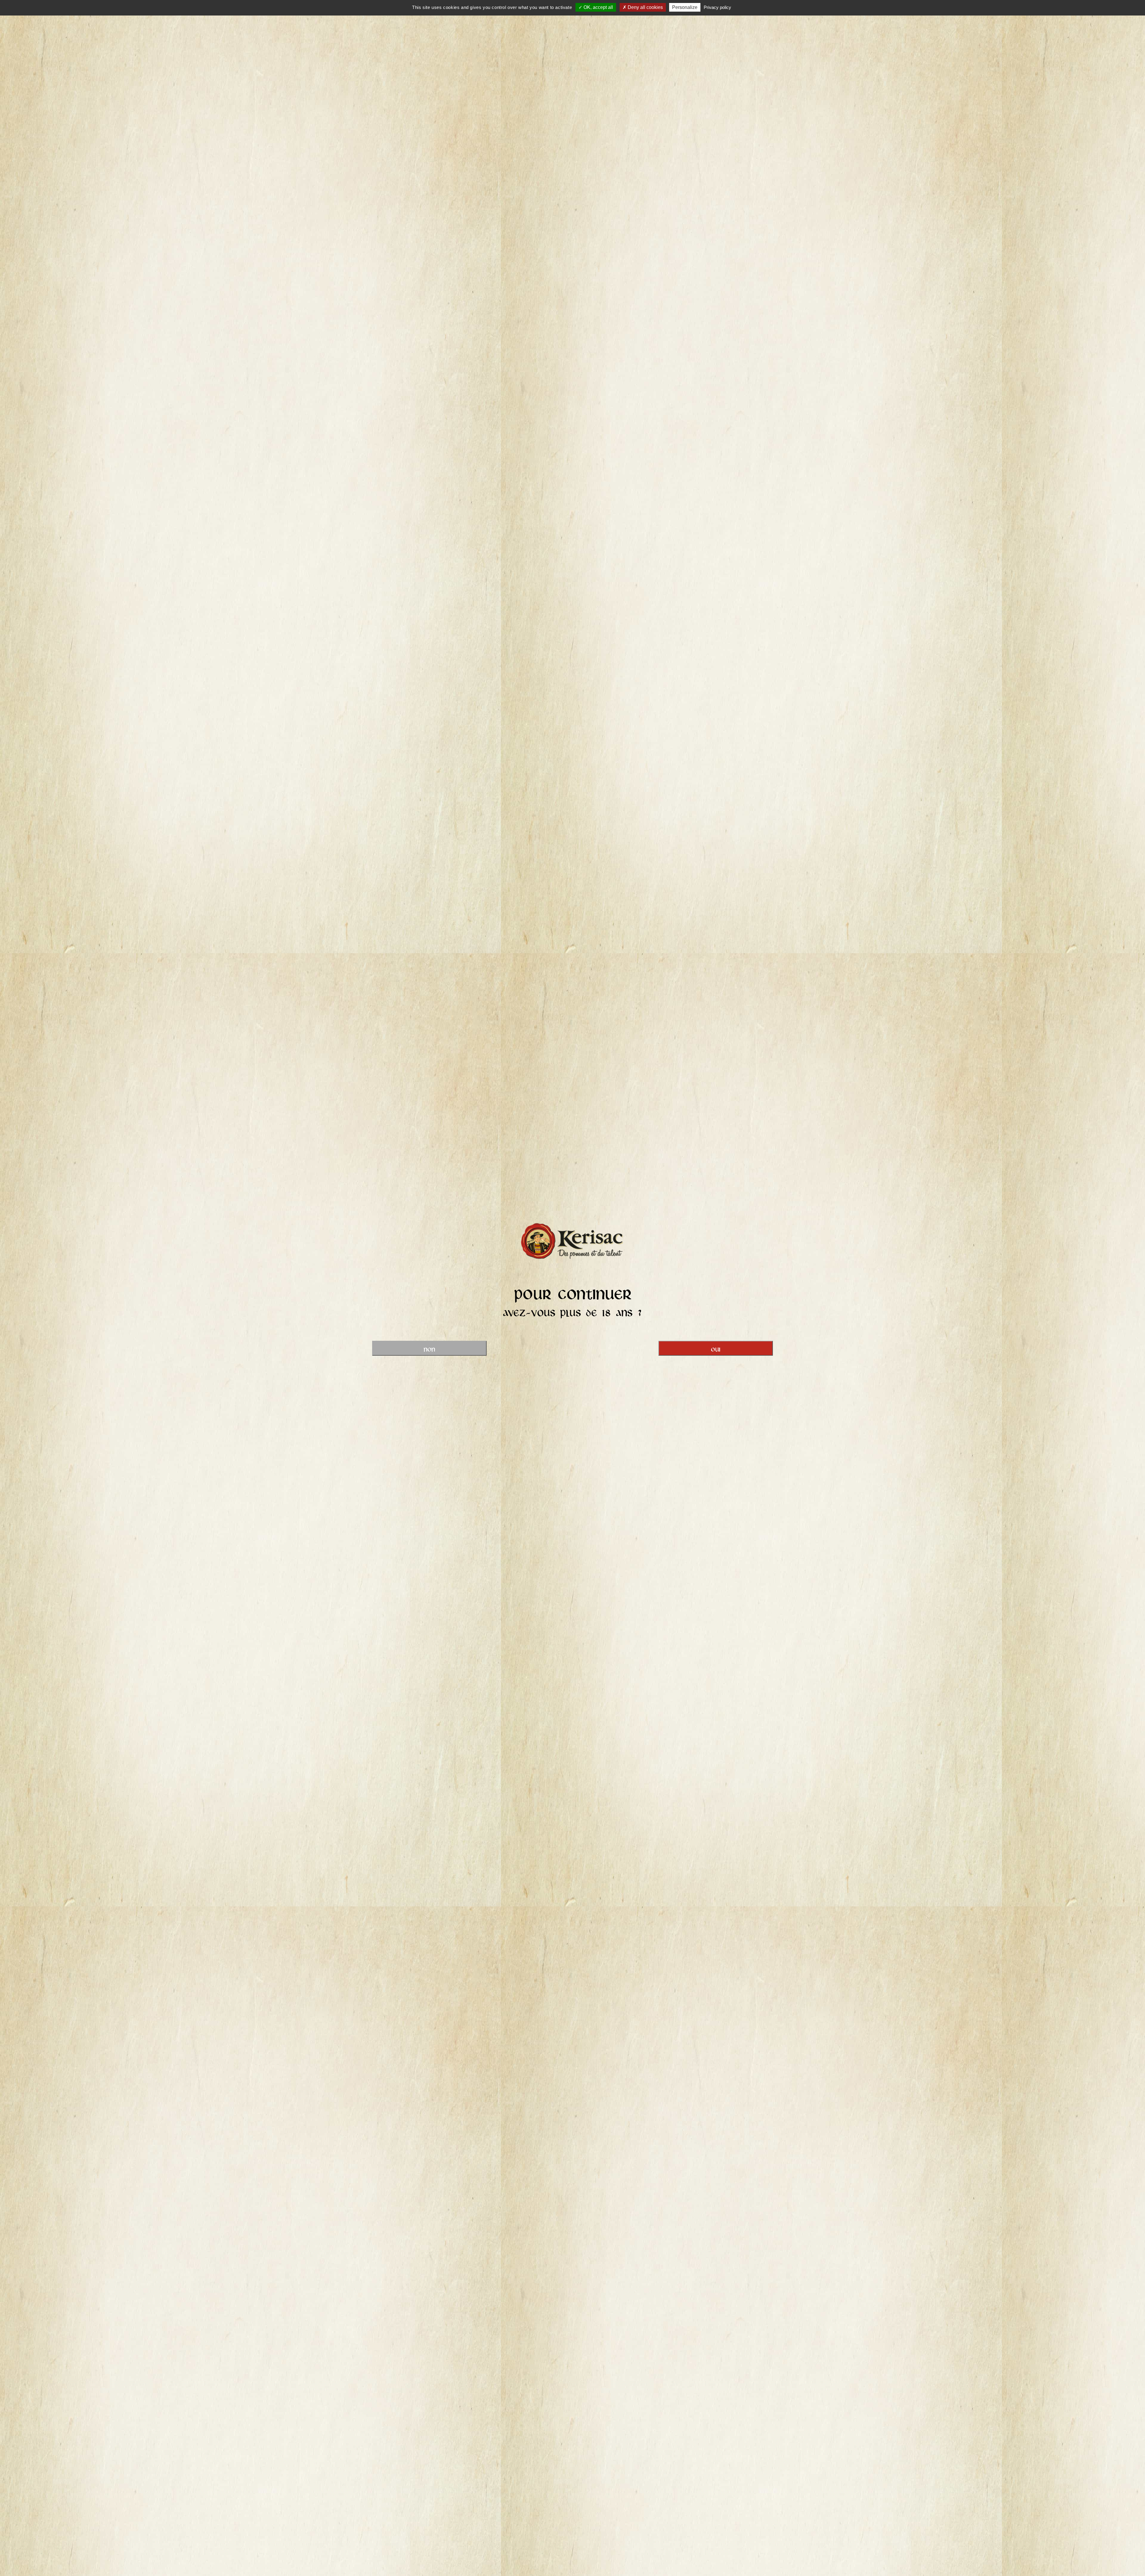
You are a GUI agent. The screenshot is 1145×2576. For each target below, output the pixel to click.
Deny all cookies (645, 7)
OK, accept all (598, 7)
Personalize (685, 7)
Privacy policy (717, 7)
